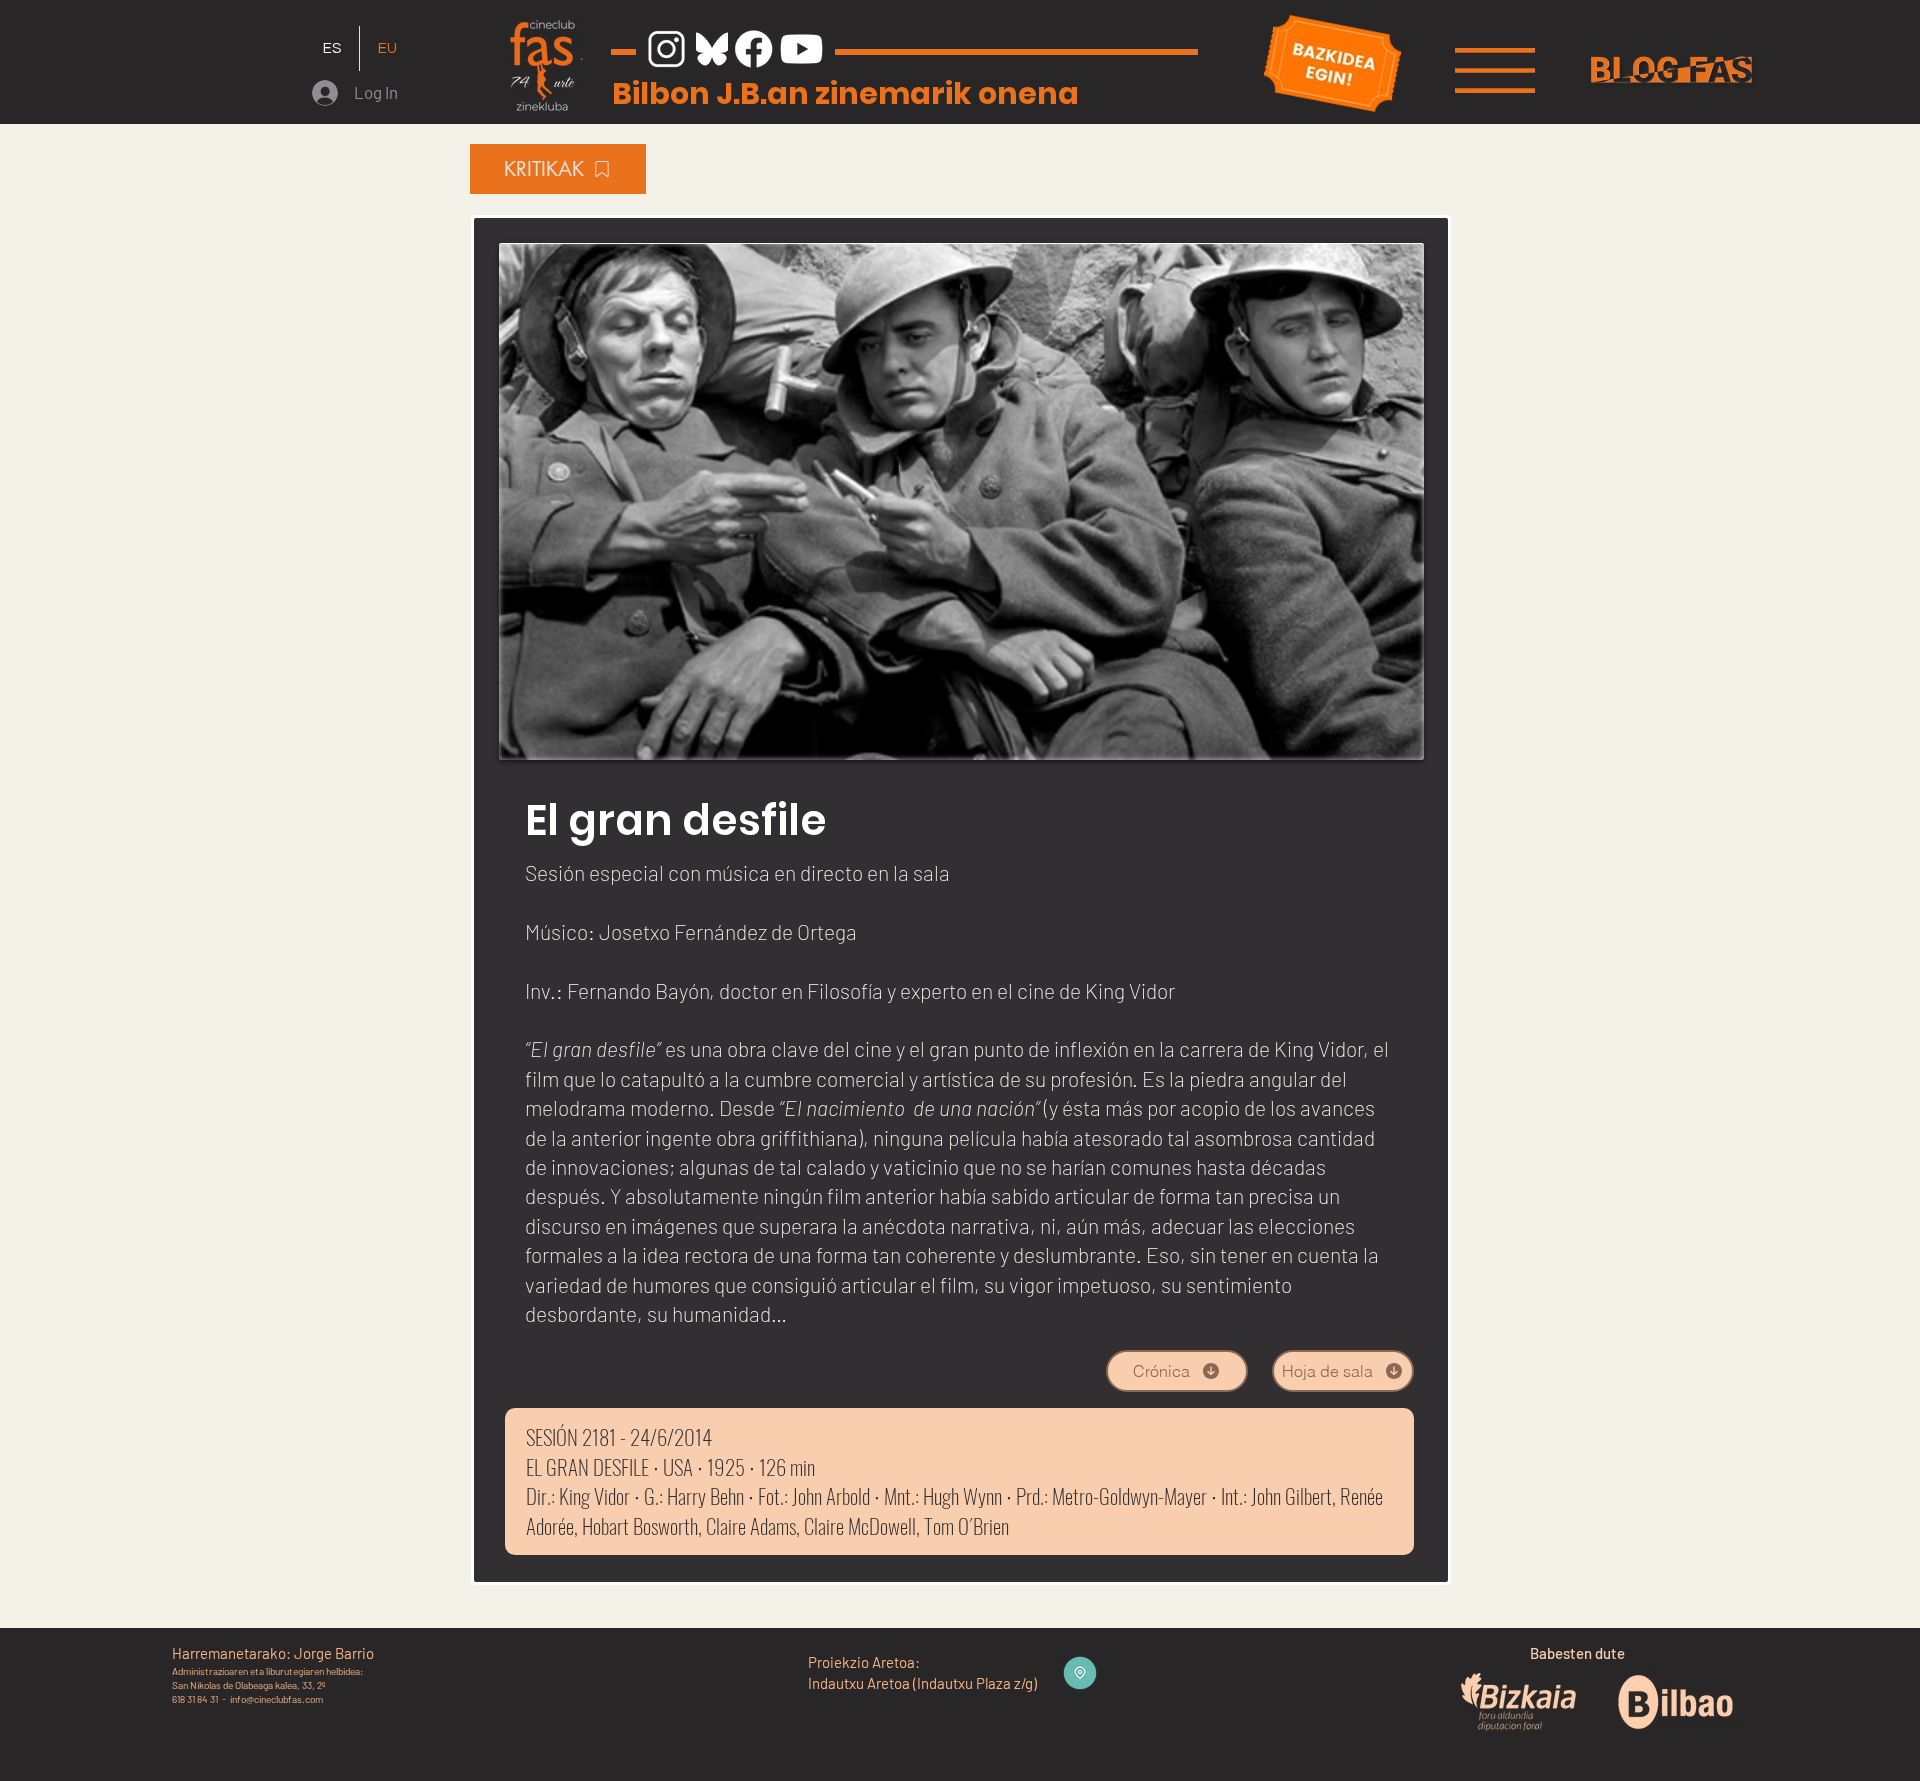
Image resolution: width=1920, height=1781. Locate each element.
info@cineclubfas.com (276, 1699)
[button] (1495, 70)
